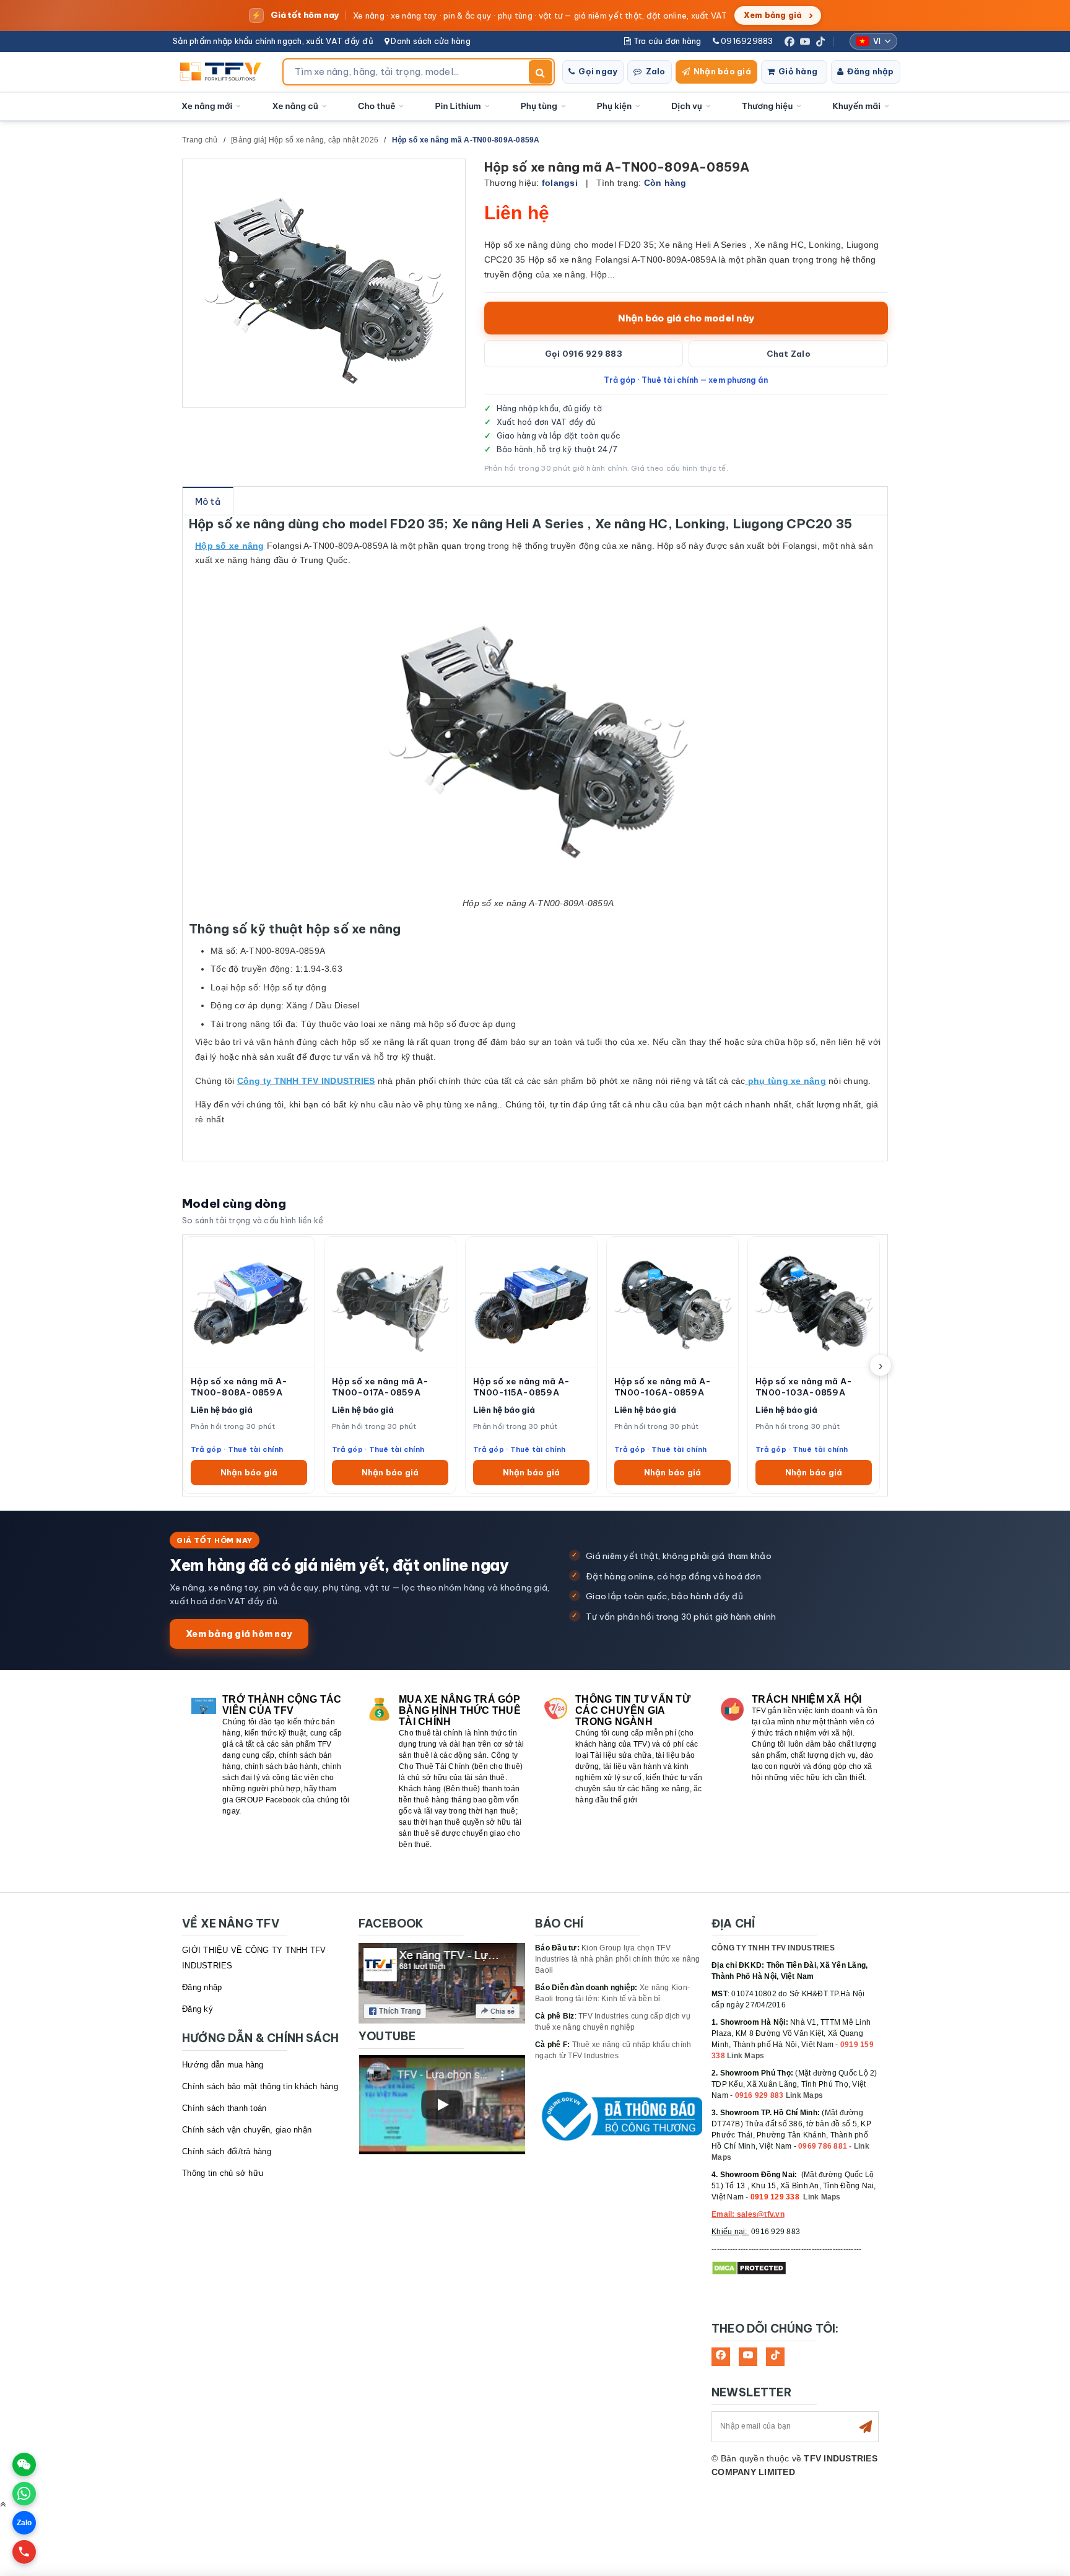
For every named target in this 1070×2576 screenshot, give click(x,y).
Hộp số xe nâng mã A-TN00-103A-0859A (804, 1387)
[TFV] (224, 72)
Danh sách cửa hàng (430, 41)
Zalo (656, 71)
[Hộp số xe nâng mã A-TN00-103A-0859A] (814, 1302)
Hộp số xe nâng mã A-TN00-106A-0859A (663, 1387)
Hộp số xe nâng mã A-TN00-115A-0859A (521, 1387)
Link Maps (746, 2056)
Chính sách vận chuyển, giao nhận (247, 2130)
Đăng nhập (870, 71)
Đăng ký (198, 2009)
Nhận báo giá (722, 71)
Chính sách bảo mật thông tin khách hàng (260, 2086)
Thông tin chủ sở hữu (223, 2173)
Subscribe (866, 2427)
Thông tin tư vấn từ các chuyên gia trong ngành (633, 1710)
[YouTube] (805, 41)
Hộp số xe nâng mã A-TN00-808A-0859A (239, 1387)
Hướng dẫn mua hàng (223, 2065)
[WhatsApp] (24, 2494)
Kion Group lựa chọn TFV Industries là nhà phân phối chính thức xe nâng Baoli (618, 1959)
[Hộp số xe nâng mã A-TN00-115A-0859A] (531, 1302)
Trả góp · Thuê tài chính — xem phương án (686, 380)
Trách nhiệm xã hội (807, 1699)
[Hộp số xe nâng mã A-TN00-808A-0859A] (249, 1302)
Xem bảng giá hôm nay (239, 1634)
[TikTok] (820, 41)
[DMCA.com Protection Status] (749, 2268)
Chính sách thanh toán (224, 2108)
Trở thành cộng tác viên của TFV (282, 1705)
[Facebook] (789, 41)
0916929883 (746, 41)
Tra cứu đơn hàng (666, 41)
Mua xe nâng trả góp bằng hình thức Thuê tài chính (460, 1710)
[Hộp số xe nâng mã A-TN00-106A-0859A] (672, 1302)
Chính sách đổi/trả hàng (227, 2151)
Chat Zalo (789, 354)
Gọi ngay (598, 71)
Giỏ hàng (798, 71)
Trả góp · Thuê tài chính (237, 1449)
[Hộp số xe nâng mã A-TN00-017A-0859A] (390, 1302)
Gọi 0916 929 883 (584, 354)
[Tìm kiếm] (541, 72)
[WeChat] (24, 2465)
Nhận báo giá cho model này (686, 318)
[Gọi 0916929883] (24, 2552)
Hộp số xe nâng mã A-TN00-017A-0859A (380, 1387)
